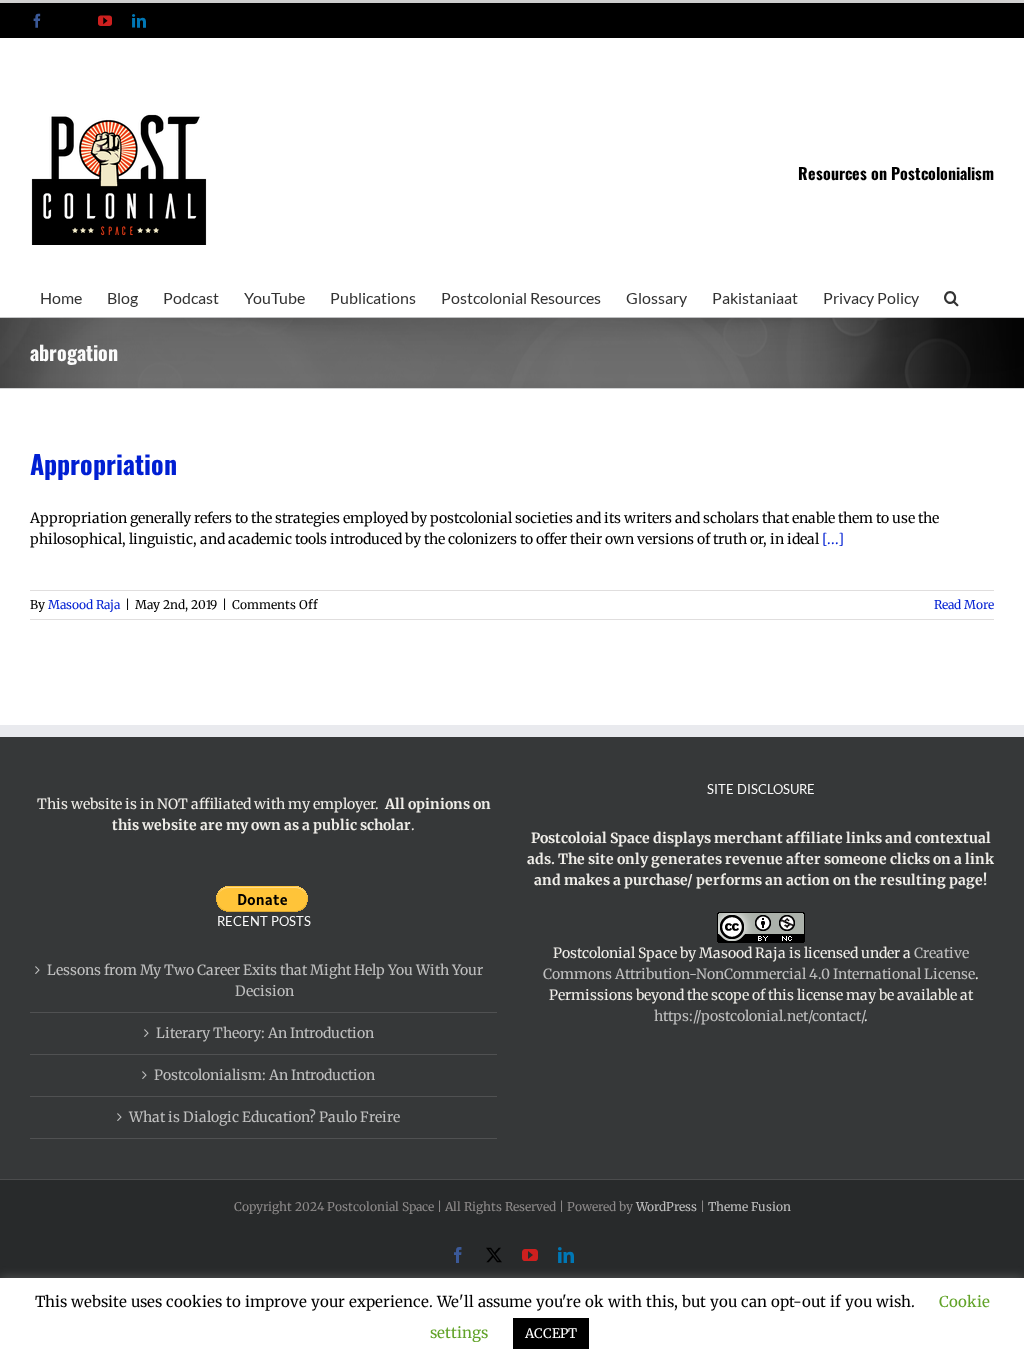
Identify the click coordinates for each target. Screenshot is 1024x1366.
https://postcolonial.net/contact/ (759, 1016)
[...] (833, 539)
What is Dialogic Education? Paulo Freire (264, 1117)
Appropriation (103, 463)
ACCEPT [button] (551, 1333)
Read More (964, 604)
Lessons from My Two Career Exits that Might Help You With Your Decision (265, 980)
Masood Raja (84, 604)
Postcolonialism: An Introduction (264, 1075)
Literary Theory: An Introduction (265, 1033)
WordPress (666, 1206)
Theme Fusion (749, 1206)
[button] (951, 296)
